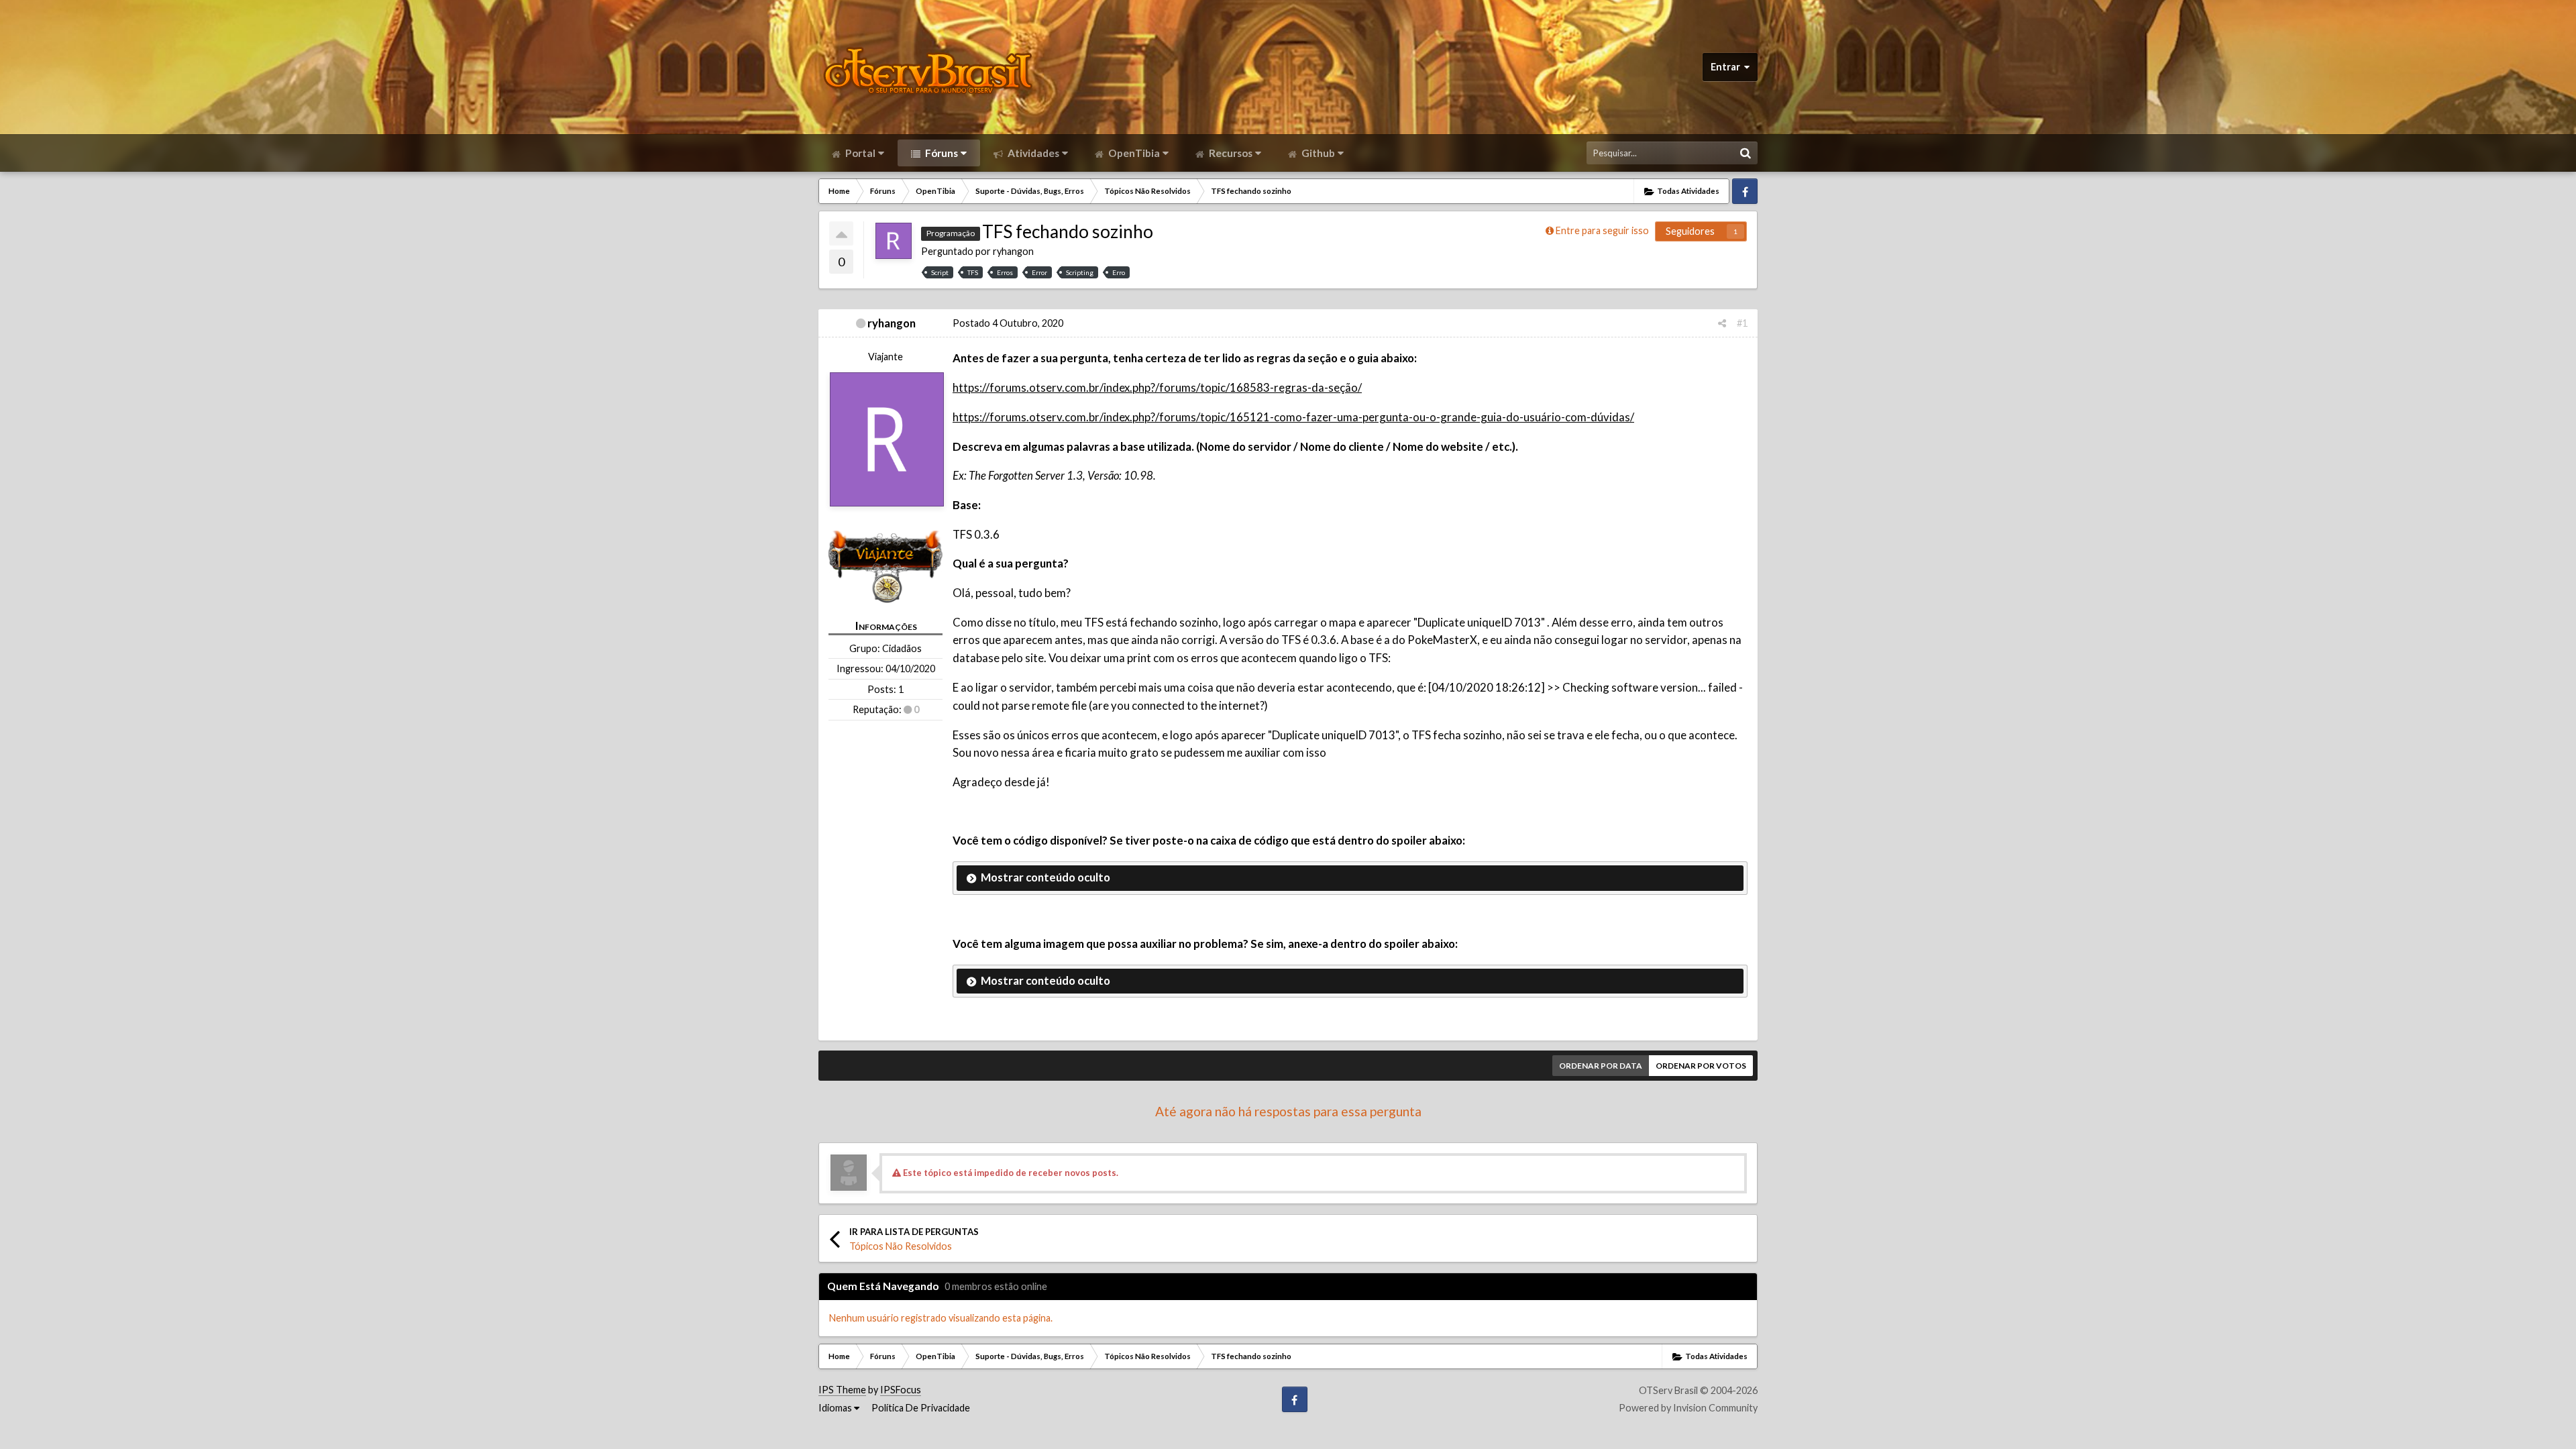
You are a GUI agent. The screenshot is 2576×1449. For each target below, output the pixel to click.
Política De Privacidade (921, 1408)
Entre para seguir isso (1602, 230)
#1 (1742, 323)
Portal (859, 153)
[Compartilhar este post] (1722, 323)
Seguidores (1690, 231)
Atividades (1032, 153)
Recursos (1230, 153)
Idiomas (836, 1408)
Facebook (1745, 191)
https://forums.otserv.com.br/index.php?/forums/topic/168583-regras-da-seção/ (1157, 387)
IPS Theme (842, 1390)
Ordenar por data (1601, 1066)
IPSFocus (901, 1390)
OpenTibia (1133, 153)
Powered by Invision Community (1688, 1408)
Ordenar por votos (1701, 1066)
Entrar (1727, 67)
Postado (1008, 323)
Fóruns (941, 153)
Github (1317, 153)
